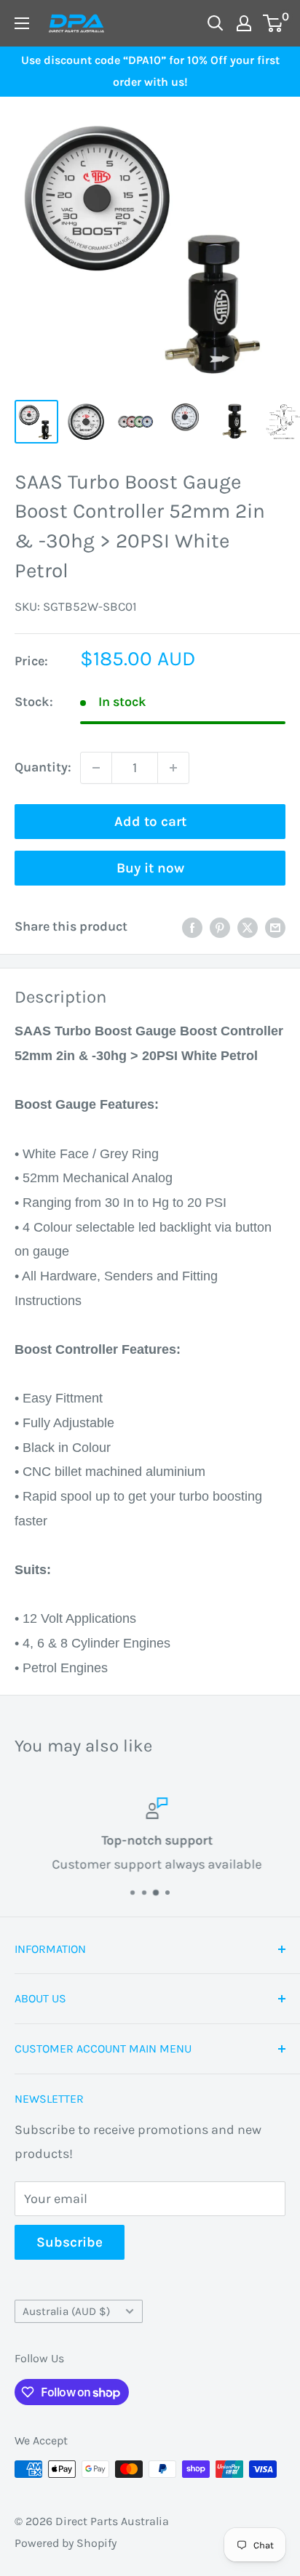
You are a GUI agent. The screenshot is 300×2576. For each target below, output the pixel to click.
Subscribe (70, 2242)
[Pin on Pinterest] (220, 927)
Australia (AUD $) (66, 2311)
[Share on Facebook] (192, 927)
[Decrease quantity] (96, 768)
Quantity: (43, 767)
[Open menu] (22, 23)
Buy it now (150, 868)
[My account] (244, 23)
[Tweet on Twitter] (248, 927)
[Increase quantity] (173, 768)
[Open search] (216, 23)
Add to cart (150, 822)
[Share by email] (275, 927)
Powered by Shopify (66, 2543)
